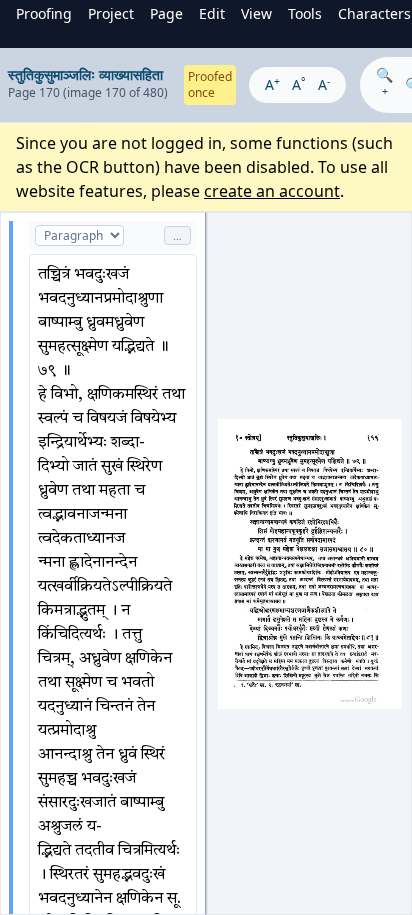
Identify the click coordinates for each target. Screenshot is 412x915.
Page (166, 13)
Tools (305, 13)
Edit (212, 13)
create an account (272, 191)
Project (111, 13)
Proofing (44, 13)
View (256, 13)
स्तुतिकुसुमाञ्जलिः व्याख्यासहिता (85, 74)
